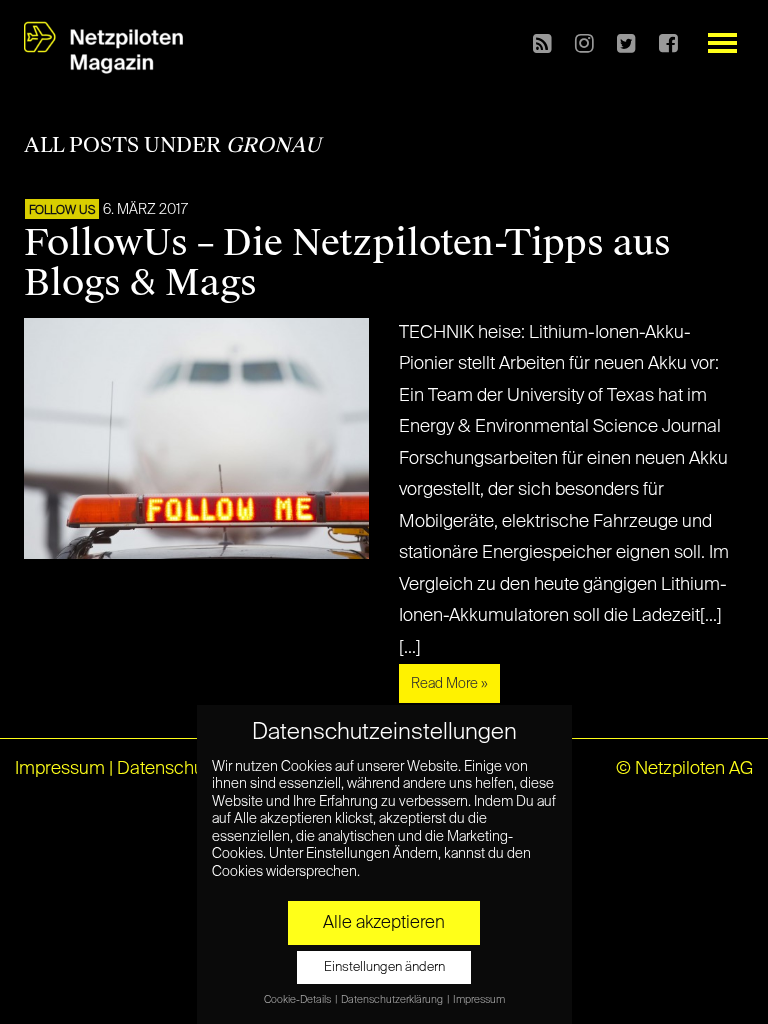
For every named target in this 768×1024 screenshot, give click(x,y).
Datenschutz (167, 769)
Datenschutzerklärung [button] (393, 1000)
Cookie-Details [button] (298, 1000)
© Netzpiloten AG (684, 769)
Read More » (449, 684)
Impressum (60, 769)
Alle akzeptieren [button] (384, 923)
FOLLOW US (62, 211)
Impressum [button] (479, 1000)
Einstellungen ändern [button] (384, 967)
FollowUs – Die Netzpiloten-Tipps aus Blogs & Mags (347, 263)
